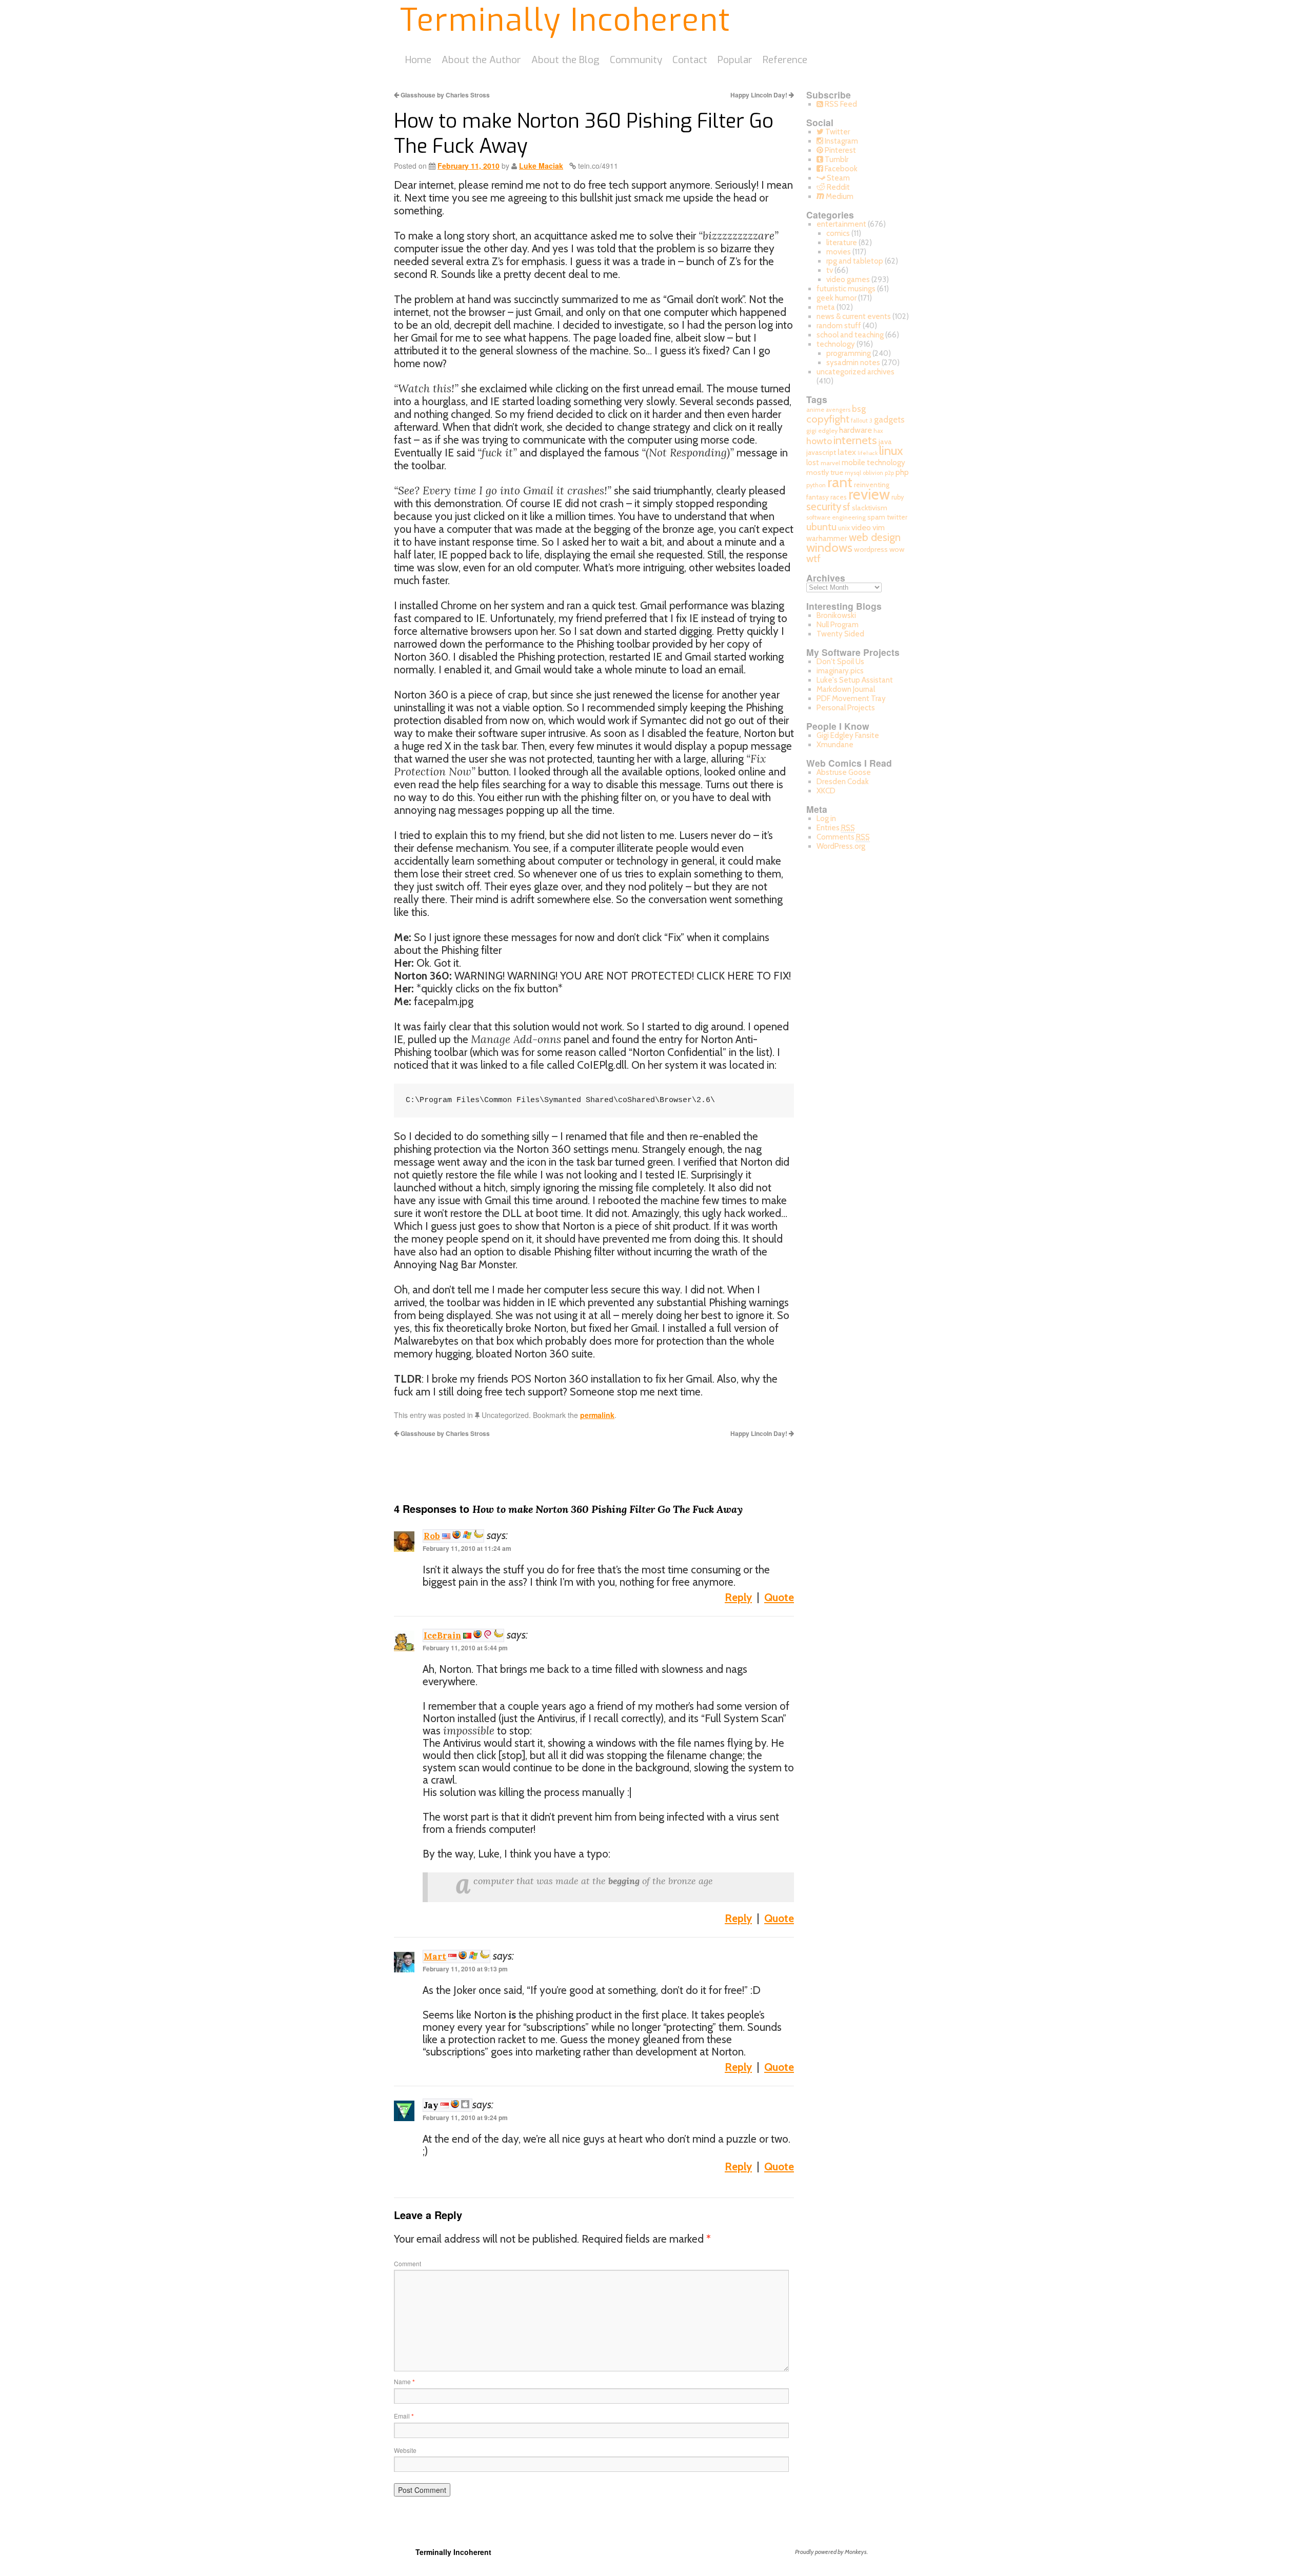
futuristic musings (846, 289)
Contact (690, 60)
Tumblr (836, 159)
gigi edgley (822, 431)
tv (830, 270)
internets (855, 440)
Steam (838, 178)
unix (844, 528)
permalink (597, 1415)
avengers (838, 410)
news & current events (854, 316)
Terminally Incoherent (565, 21)
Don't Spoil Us (840, 662)
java (885, 442)
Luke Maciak (541, 166)
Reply (738, 1597)
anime (815, 410)
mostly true (825, 472)
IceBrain (442, 1635)
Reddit (838, 187)
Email (404, 2416)
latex (847, 452)
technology (836, 344)
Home (418, 60)
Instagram (841, 141)
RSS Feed (840, 104)
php (902, 472)
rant (840, 482)
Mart (435, 1956)
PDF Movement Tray (851, 698)
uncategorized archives (856, 372)
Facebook (840, 169)
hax (878, 431)
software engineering (836, 517)
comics (838, 233)
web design (875, 537)
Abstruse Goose (844, 772)
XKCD (826, 791)
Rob (432, 1536)
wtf (813, 558)
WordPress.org (841, 846)
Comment (407, 2263)
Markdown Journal (846, 689)
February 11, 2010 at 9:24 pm (465, 2118)
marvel (830, 463)
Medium (839, 196)
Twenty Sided (840, 634)
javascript (821, 452)
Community (636, 60)
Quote (779, 1597)
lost (813, 463)
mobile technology (873, 462)
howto (819, 441)
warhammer (827, 538)
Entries (836, 828)
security (824, 506)
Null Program (838, 625)
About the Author (481, 60)
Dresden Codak (843, 782)
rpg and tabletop (855, 261)
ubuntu (821, 527)
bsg (859, 409)
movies (839, 252)
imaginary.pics (840, 671)
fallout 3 (862, 421)
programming (849, 353)
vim (879, 527)
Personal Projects (846, 708)
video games (848, 279)
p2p (889, 473)
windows (829, 547)
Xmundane (835, 745)
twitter (897, 517)
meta (826, 307)
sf (847, 507)
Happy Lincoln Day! (760, 95)
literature (842, 243)
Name (404, 2381)
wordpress (871, 549)
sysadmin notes (853, 363)
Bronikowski (836, 615)
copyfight (828, 419)
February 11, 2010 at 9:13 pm (465, 1969)
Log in (826, 818)
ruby (898, 497)
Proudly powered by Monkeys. (831, 2552)
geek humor (837, 298)
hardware (856, 430)
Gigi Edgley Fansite (848, 735)
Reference (785, 60)
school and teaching (850, 335)
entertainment (841, 224)
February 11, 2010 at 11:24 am (467, 1548)
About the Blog (565, 60)
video (861, 527)
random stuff (839, 326)
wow (897, 549)
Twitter (837, 132)
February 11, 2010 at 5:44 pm (465, 1648)
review (869, 494)
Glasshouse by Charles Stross (444, 95)
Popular (735, 60)
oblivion (873, 473)
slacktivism (870, 508)
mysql (853, 473)
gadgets (889, 420)
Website (405, 2450)
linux (891, 451)
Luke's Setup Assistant (855, 680)
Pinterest (840, 150)
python (816, 485)
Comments (843, 837)
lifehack (868, 453)
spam (876, 517)
